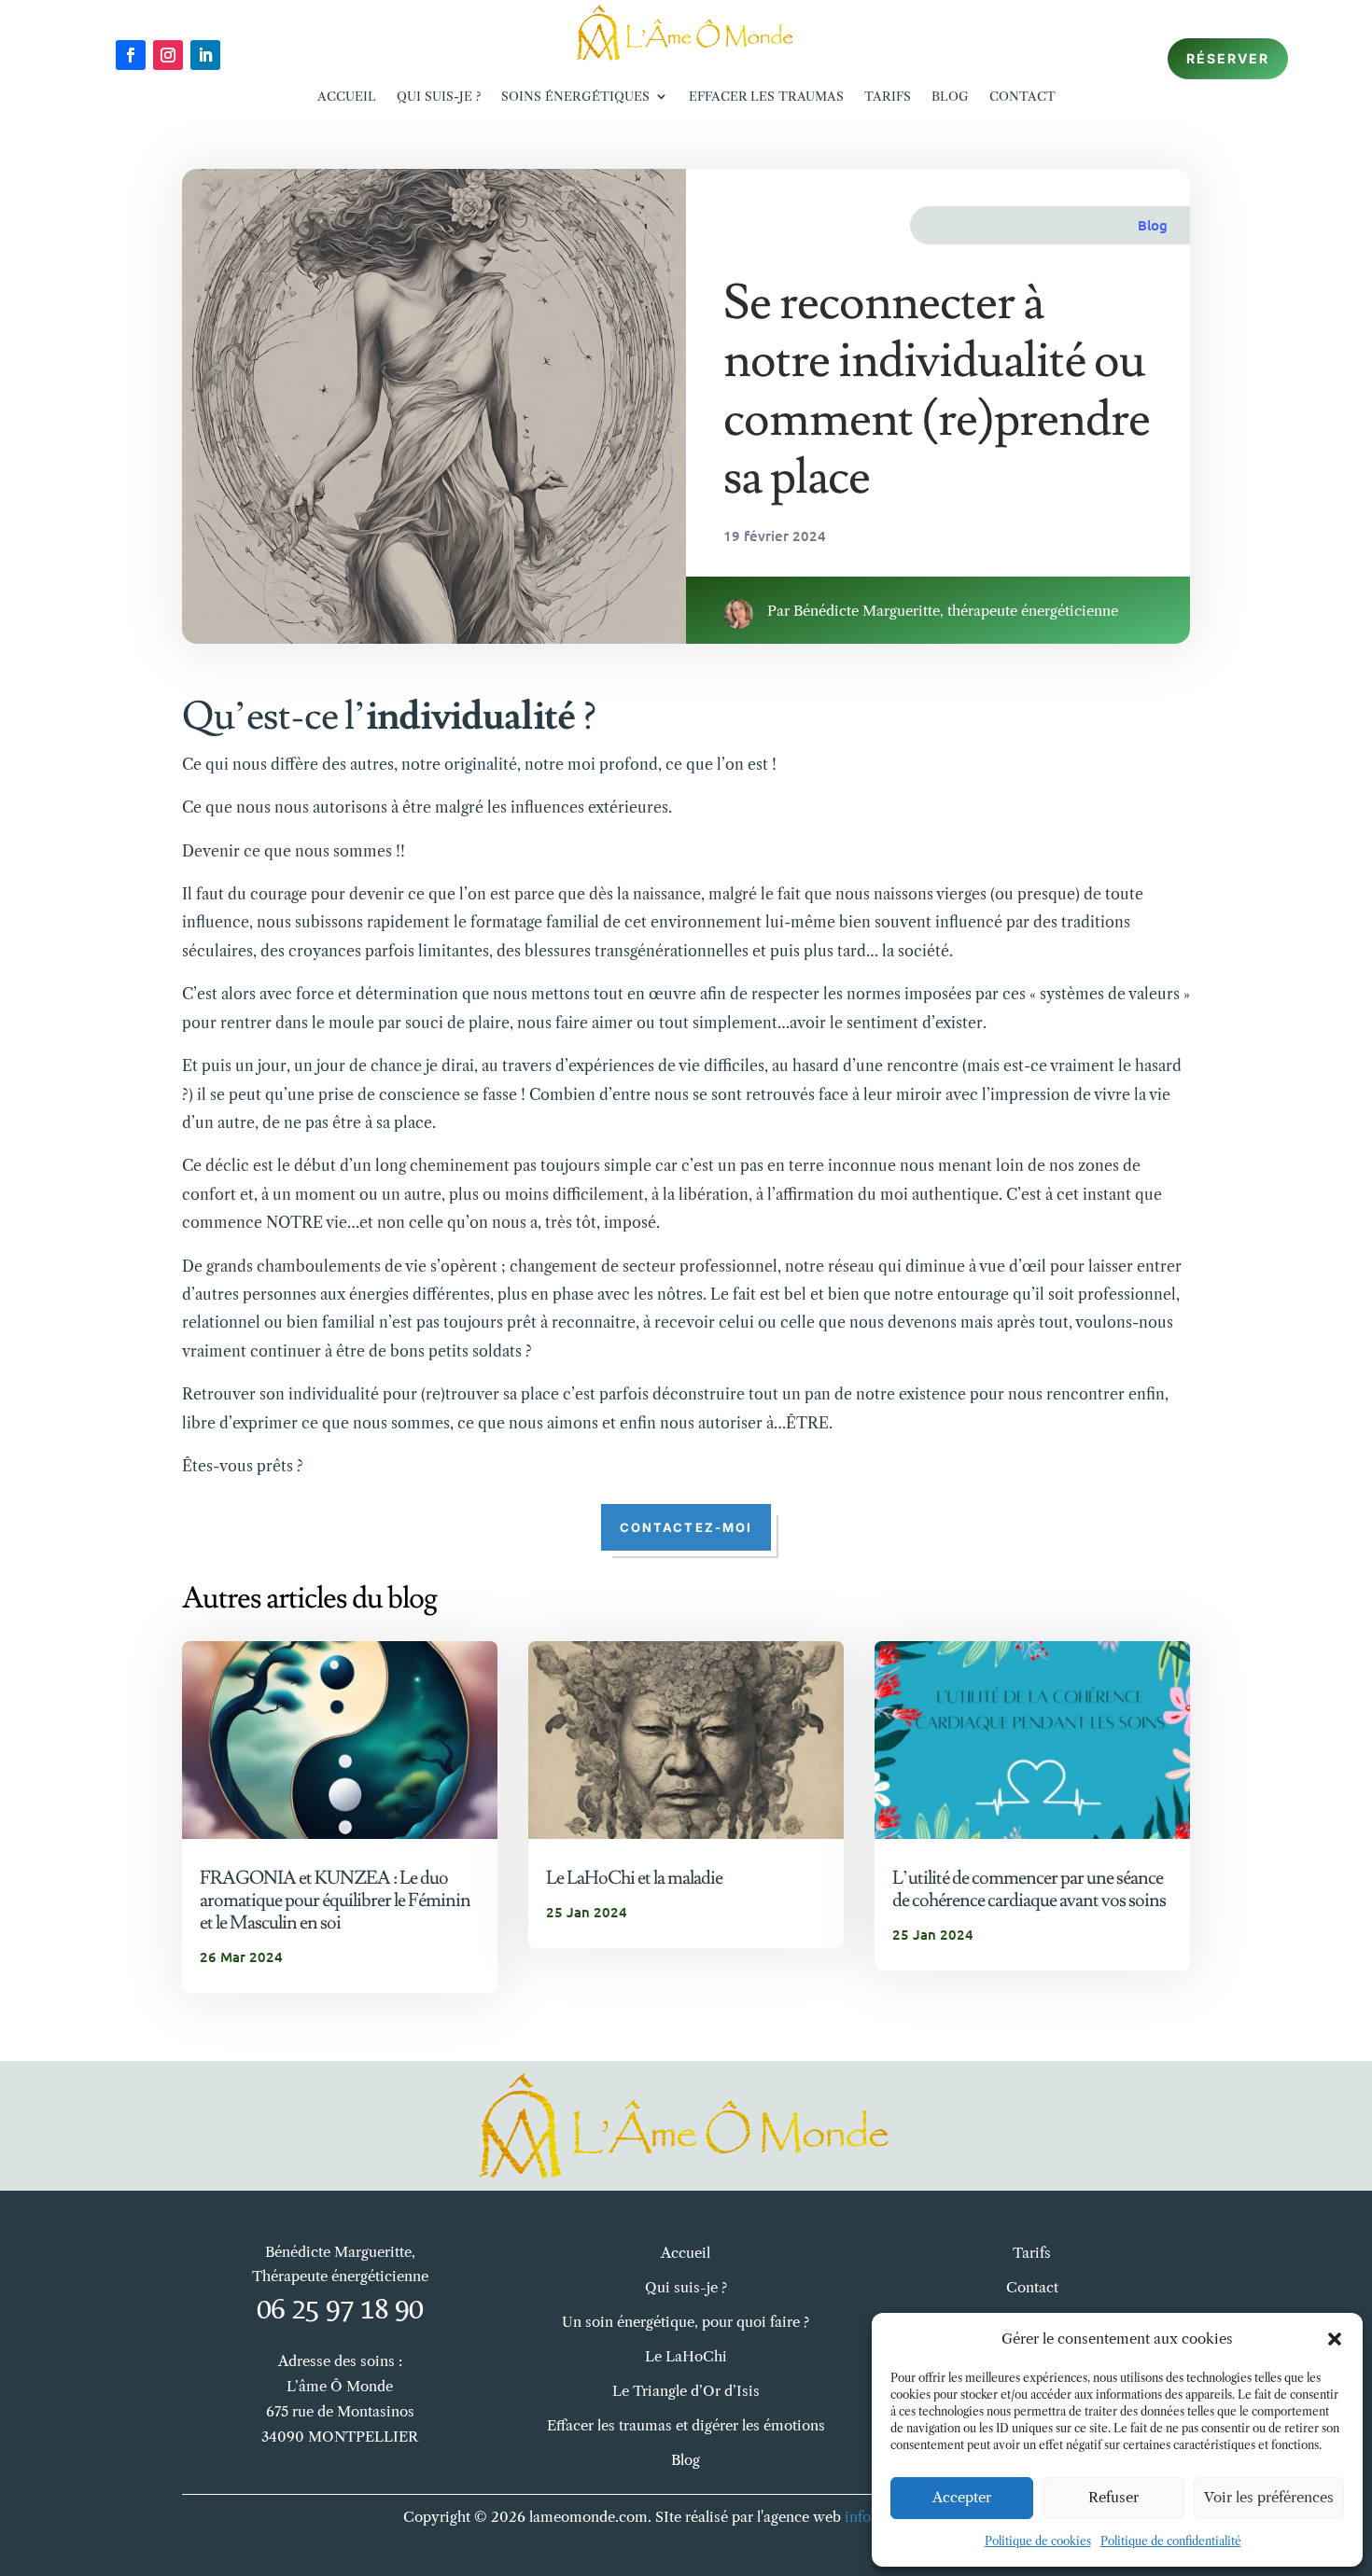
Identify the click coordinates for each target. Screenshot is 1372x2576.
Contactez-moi (686, 1527)
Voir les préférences (1269, 2497)
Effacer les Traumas (766, 96)
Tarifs (888, 96)
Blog (950, 96)
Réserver (1228, 58)
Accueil (347, 96)
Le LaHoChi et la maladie (634, 1878)
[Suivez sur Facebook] (131, 55)
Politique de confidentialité (1171, 2541)
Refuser (1113, 2497)
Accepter (962, 2497)
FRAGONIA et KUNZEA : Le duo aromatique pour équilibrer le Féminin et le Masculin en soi (335, 1901)
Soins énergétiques (575, 96)
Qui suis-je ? (439, 96)
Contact (1022, 96)
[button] (1335, 2339)
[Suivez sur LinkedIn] (205, 55)
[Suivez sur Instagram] (168, 55)
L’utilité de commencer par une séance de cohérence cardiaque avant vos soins (1029, 1889)
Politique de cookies (1038, 2541)
